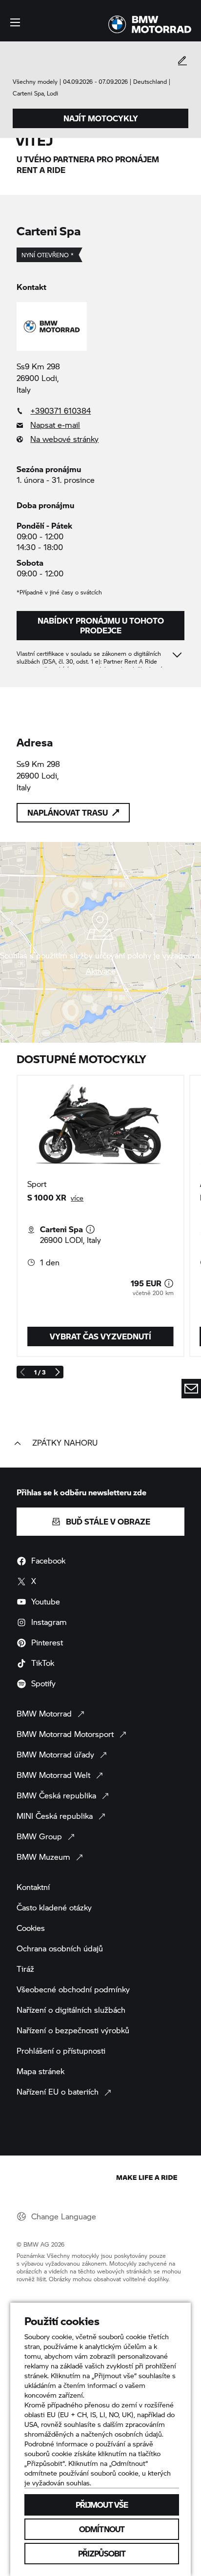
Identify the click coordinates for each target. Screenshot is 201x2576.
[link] (100, 411)
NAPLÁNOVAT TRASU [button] (68, 812)
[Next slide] (57, 1372)
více (77, 1198)
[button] (15, 22)
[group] (100, 1216)
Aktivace (101, 971)
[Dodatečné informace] (90, 1229)
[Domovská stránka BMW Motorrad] (150, 24)
